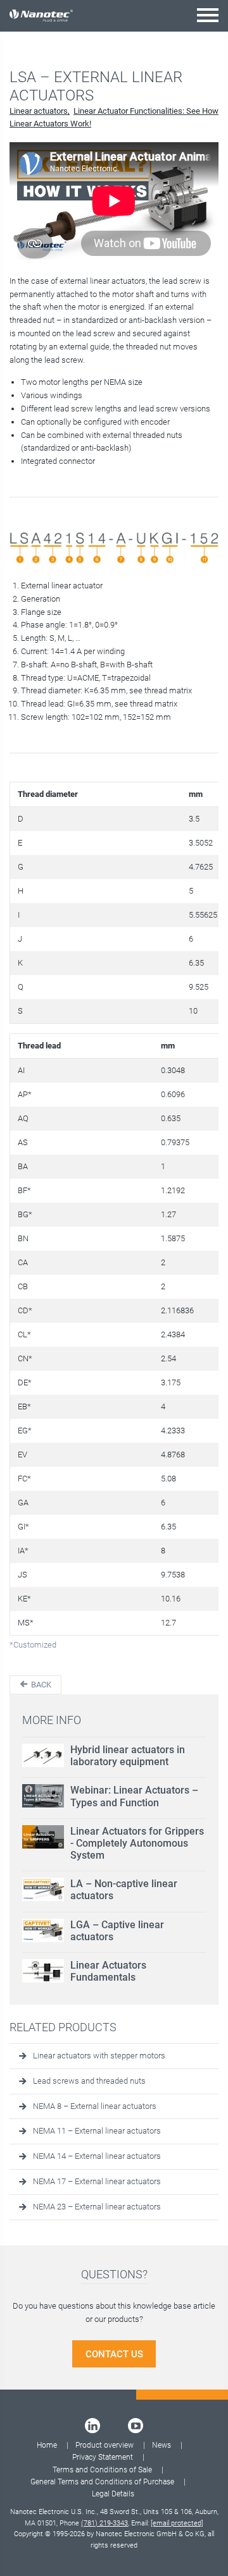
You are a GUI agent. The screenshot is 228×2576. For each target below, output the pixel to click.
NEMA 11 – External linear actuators (97, 2131)
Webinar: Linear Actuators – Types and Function (134, 1796)
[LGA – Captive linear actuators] (43, 1930)
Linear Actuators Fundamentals (108, 1971)
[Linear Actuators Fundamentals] (43, 1971)
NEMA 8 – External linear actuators (95, 2106)
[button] (208, 15)
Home (47, 2445)
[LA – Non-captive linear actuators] (43, 1889)
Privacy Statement (103, 2457)
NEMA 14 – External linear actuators (97, 2156)
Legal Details (113, 2494)
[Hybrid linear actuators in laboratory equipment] (43, 1755)
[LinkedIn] (92, 2426)
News (161, 2445)
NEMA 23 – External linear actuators (97, 2207)
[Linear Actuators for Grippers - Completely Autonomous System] (43, 1837)
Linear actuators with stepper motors (99, 2056)
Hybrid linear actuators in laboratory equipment (128, 1756)
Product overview (104, 2445)
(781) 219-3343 (104, 2523)
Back (40, 1685)
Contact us (114, 2354)
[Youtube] (136, 2426)
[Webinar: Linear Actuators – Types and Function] (43, 1796)
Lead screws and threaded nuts (89, 2081)
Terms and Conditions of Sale (102, 2470)
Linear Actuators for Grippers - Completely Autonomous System (137, 1843)
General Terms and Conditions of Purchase (102, 2482)
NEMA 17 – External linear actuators (97, 2181)
